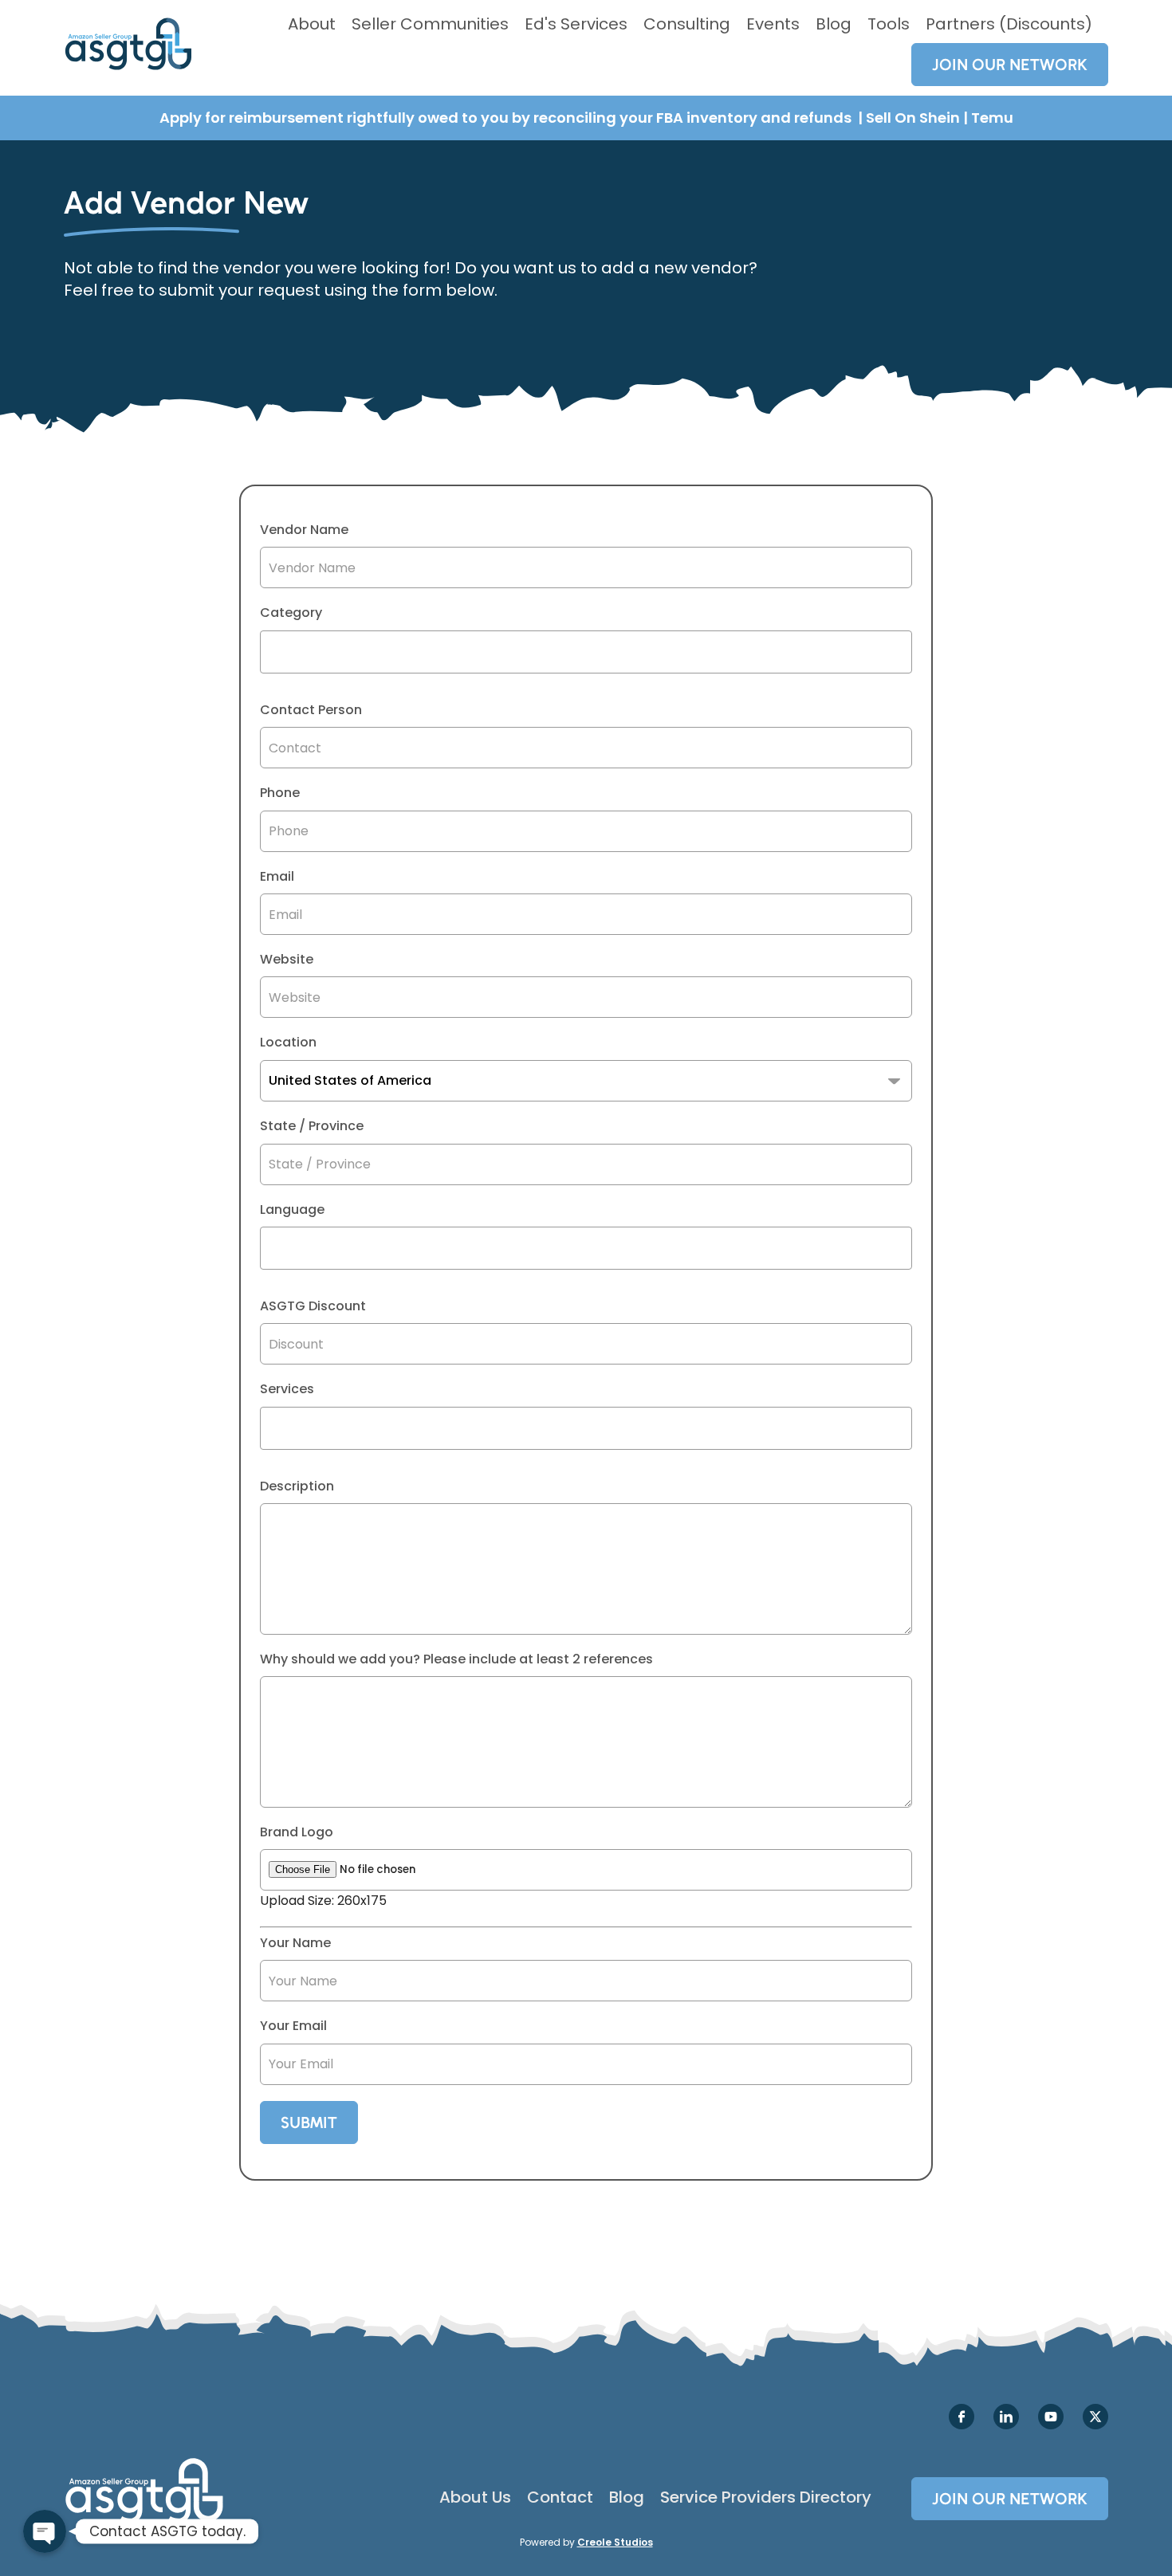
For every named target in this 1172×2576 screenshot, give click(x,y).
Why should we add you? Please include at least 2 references (456, 1659)
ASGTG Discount (313, 1306)
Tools (889, 24)
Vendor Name (304, 530)
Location (288, 1043)
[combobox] (586, 652)
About (312, 24)
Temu (992, 118)
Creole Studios (615, 2542)
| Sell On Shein (909, 118)
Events (773, 24)
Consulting (687, 24)
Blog (834, 24)
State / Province (312, 1126)
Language (292, 1210)
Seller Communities (430, 24)
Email (277, 877)
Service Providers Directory (766, 2497)
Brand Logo (297, 1832)
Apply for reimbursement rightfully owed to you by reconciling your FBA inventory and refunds (507, 118)
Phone (280, 793)
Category (291, 613)
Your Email (293, 2026)
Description (297, 1486)
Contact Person (311, 710)
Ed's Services (576, 24)
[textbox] (269, 652)
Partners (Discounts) (1009, 24)
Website (287, 960)
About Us (475, 2497)
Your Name (295, 1943)
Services (287, 1389)
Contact (560, 2497)
